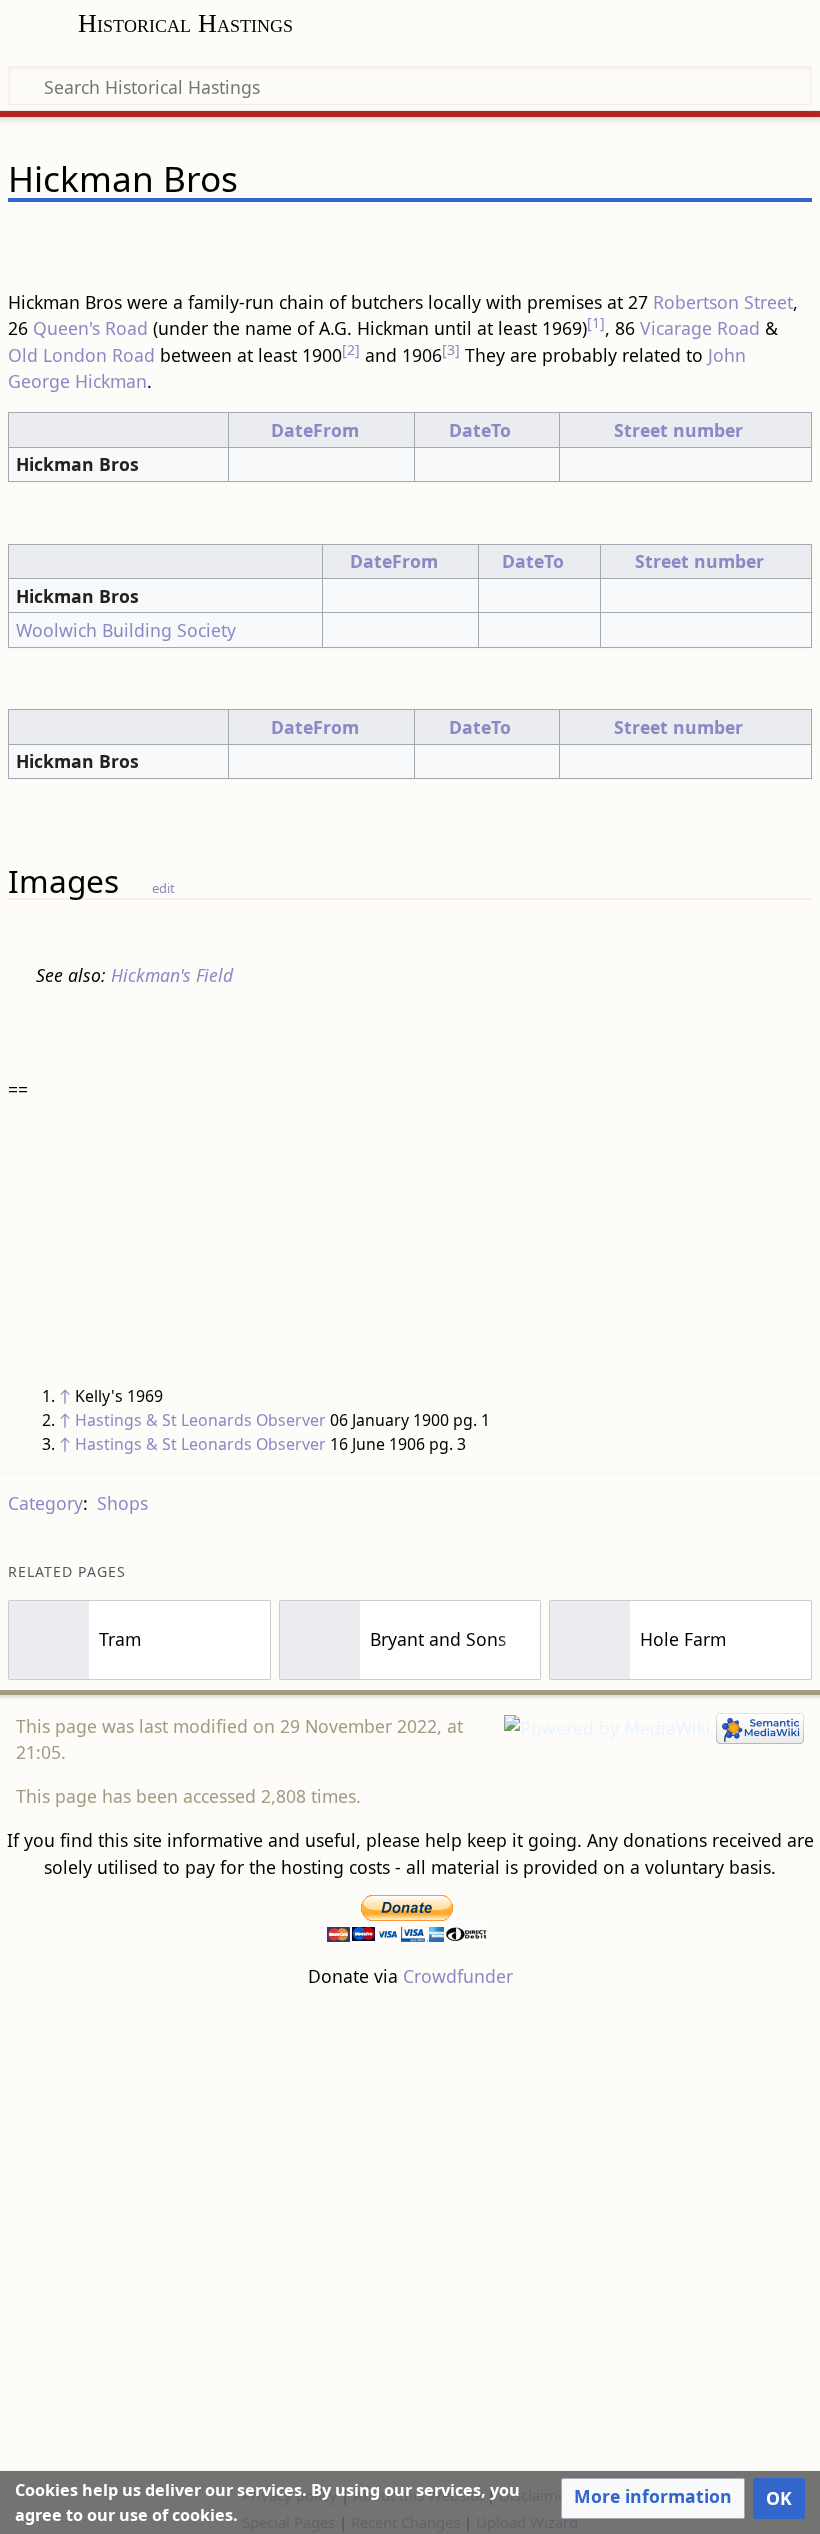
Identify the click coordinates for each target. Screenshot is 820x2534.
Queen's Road (90, 328)
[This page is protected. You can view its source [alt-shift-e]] (694, 237)
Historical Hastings (185, 23)
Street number (678, 430)
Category (45, 1503)
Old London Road (81, 355)
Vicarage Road (700, 328)
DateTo (480, 430)
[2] (351, 349)
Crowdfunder (458, 1976)
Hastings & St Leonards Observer (200, 1420)
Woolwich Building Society (126, 630)
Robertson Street (723, 302)
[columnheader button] (118, 430)
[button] (653, 2498)
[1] (596, 322)
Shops (122, 1503)
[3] (451, 349)
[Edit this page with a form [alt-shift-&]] (656, 237)
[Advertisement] (410, 2235)
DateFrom (315, 430)
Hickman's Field (172, 975)
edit (163, 888)
